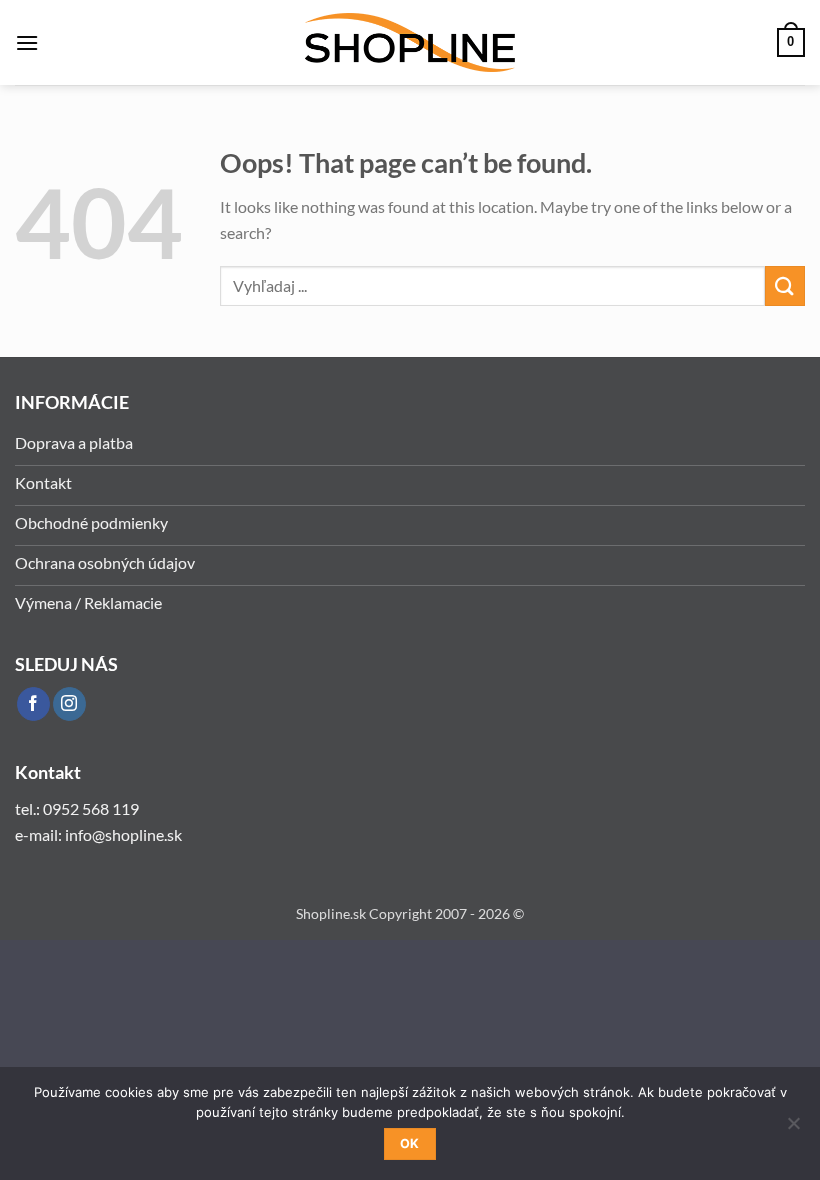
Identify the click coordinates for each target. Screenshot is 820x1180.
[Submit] (785, 285)
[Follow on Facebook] (33, 704)
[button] (27, 42)
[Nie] (793, 1129)
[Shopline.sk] (410, 42)
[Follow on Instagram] (69, 704)
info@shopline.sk (125, 834)
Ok (410, 1143)
